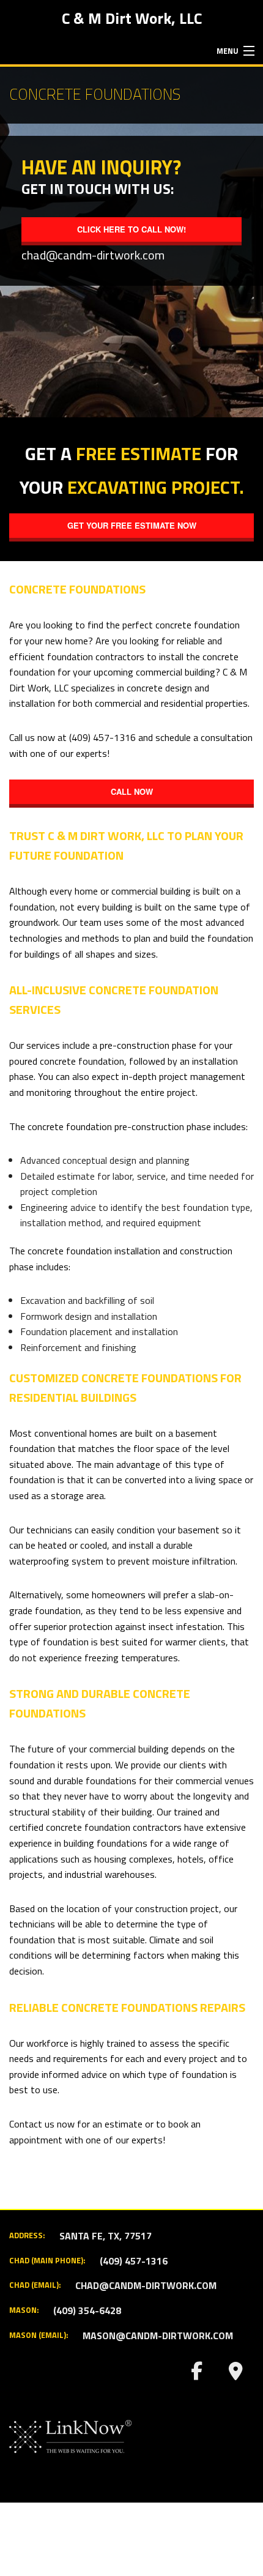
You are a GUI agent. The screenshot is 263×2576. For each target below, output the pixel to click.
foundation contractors (96, 657)
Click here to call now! (131, 229)
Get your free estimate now (132, 525)
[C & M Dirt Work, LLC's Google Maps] (235, 2374)
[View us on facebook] (196, 2374)
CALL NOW (132, 791)
